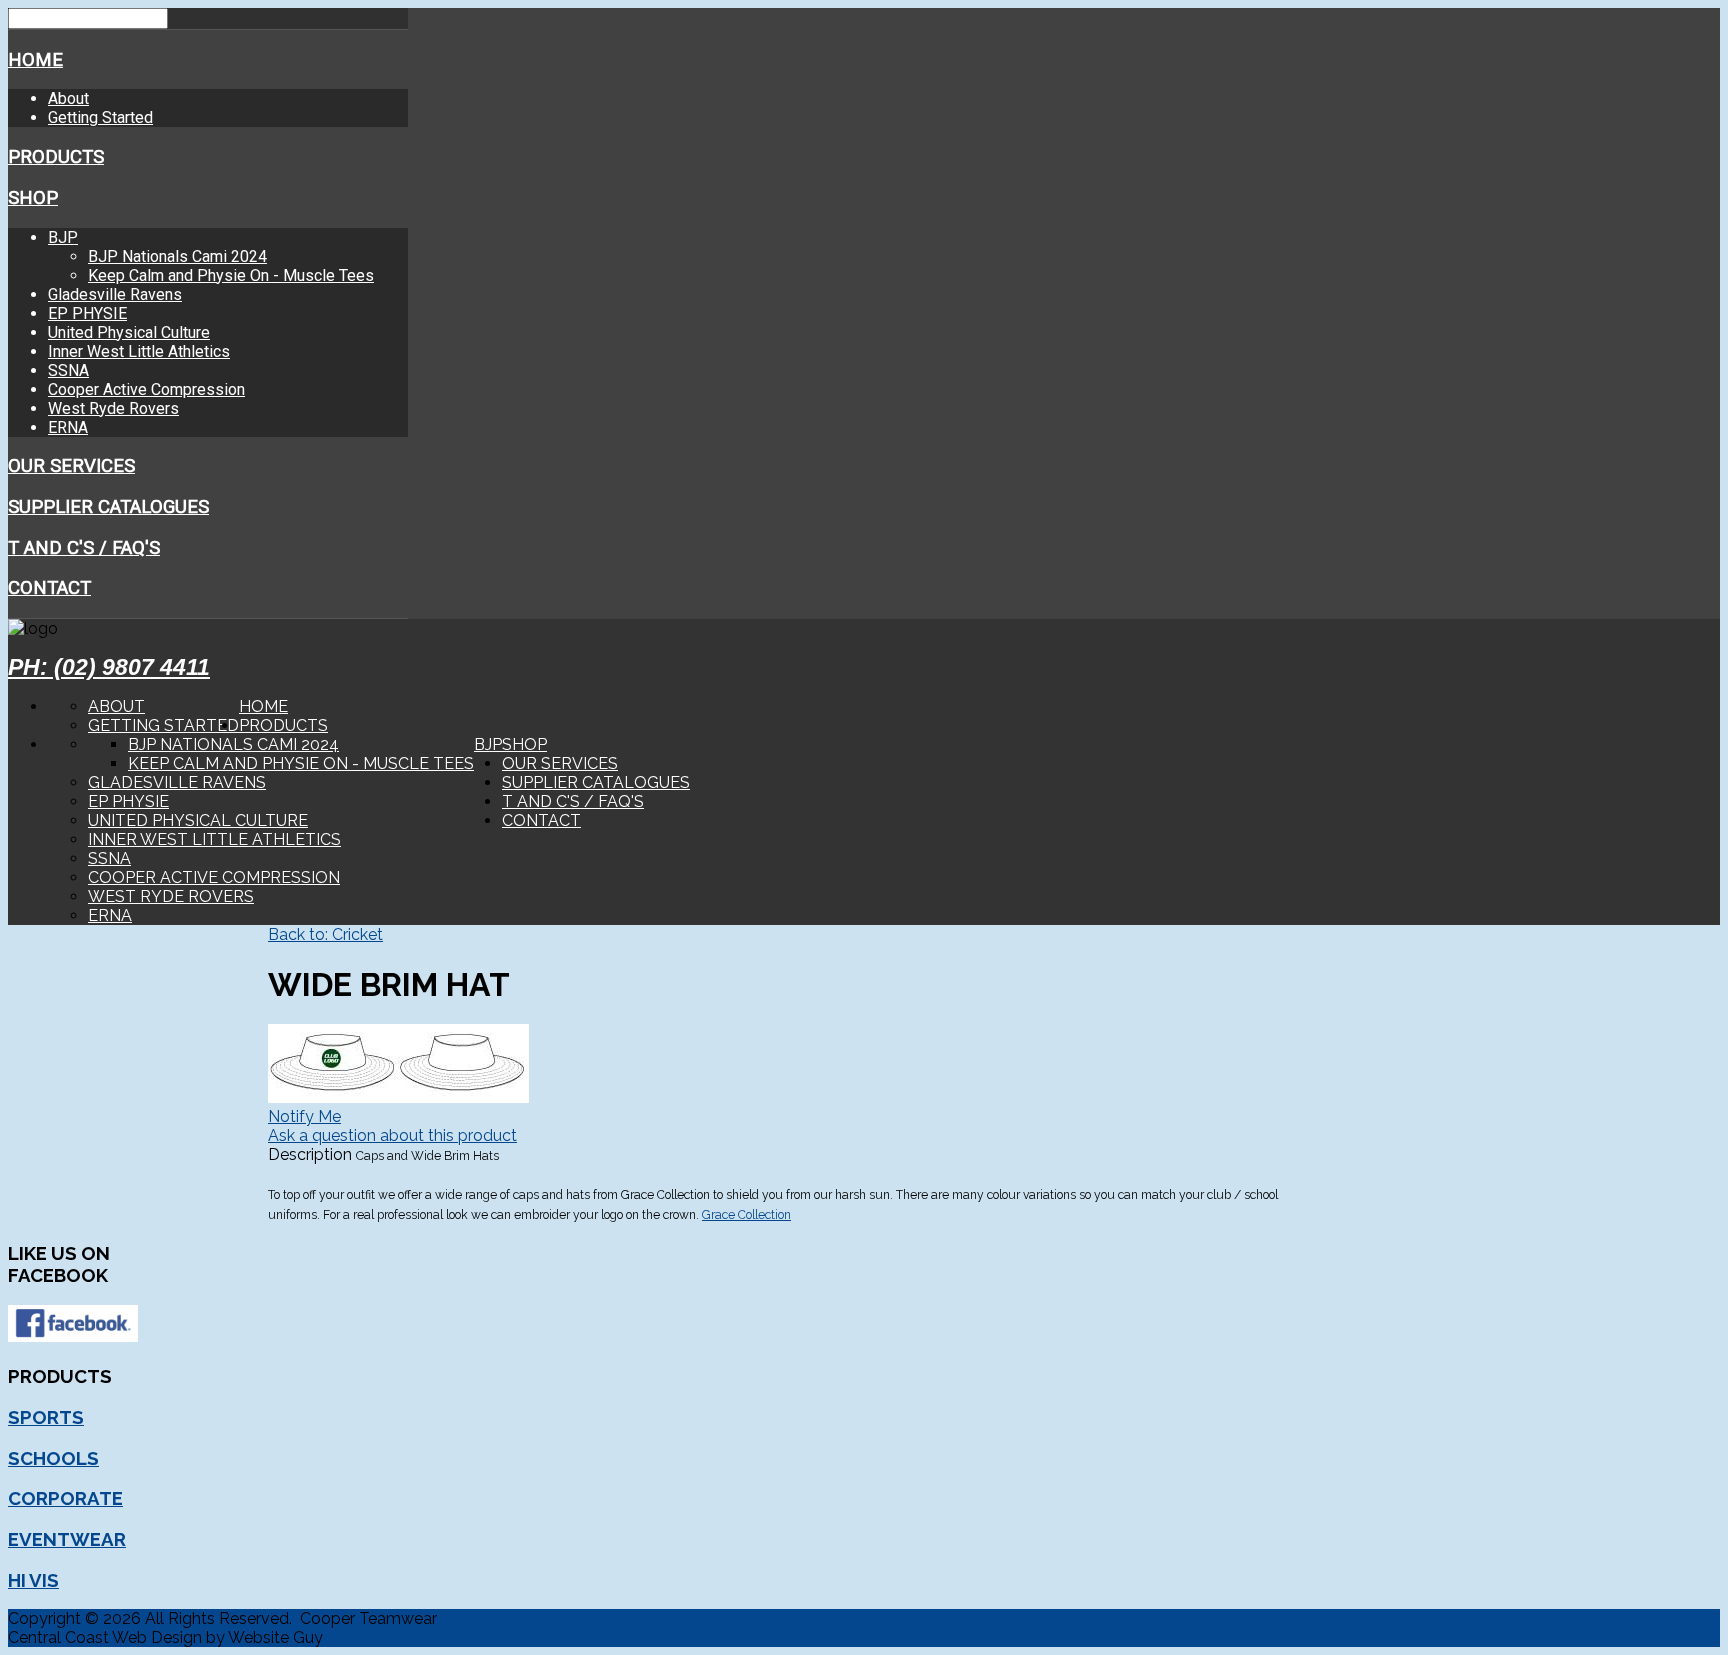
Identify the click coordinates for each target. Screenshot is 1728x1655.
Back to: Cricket (325, 934)
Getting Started (100, 117)
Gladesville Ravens (115, 294)
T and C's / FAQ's (84, 548)
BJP (63, 237)
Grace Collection (746, 1215)
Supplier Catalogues (108, 507)
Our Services (71, 466)
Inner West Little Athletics (139, 351)
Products (56, 157)
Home (35, 60)
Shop (33, 198)
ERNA (68, 427)
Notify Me (304, 1116)
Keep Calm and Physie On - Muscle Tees (231, 275)
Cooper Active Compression (146, 389)
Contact (49, 588)
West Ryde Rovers (113, 408)
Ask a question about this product (392, 1135)
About (68, 98)
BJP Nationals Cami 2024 (177, 256)
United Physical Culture (129, 332)
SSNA (68, 370)
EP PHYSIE (87, 313)
